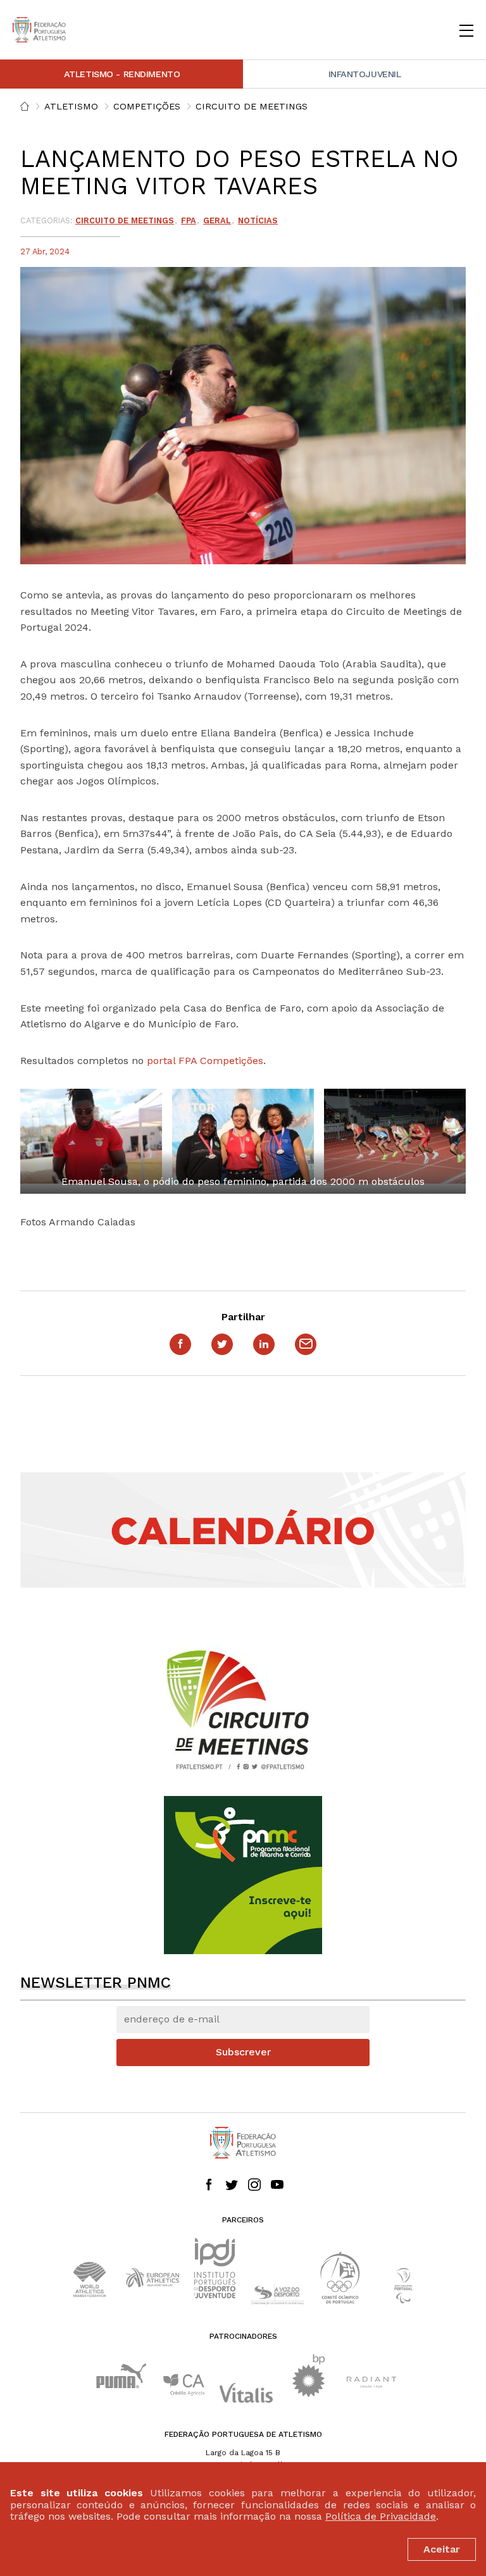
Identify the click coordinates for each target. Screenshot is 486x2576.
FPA (189, 220)
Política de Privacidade (381, 2516)
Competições (147, 106)
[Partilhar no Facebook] (180, 1344)
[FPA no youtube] (277, 2186)
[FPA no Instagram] (254, 2186)
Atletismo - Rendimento (122, 74)
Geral (217, 220)
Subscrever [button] (243, 2052)
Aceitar (442, 2549)
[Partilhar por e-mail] (306, 1344)
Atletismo (71, 106)
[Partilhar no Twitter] (222, 1344)
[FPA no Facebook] (209, 2186)
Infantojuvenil (365, 74)
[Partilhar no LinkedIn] (264, 1344)
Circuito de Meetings (252, 106)
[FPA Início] (39, 30)
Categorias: (47, 220)
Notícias (258, 220)
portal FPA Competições (203, 1061)
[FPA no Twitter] (232, 2186)
